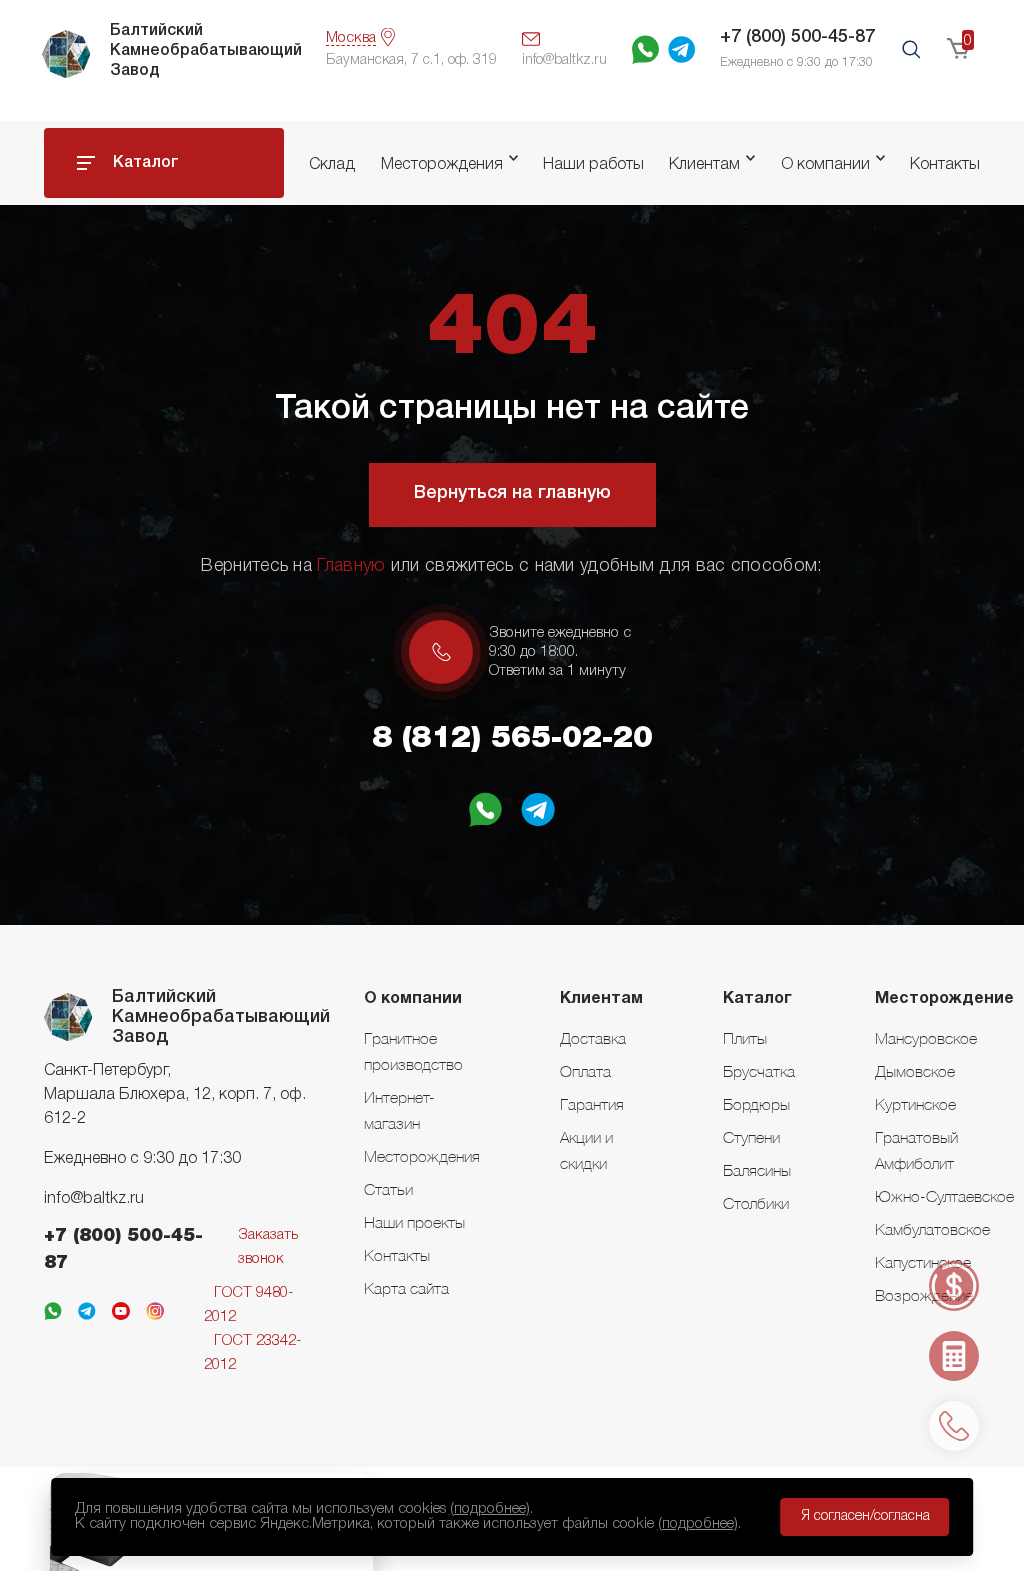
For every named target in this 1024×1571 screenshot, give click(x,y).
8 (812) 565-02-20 (512, 739)
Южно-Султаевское (944, 1196)
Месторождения (442, 165)
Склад (332, 165)
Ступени (751, 1137)
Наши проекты (414, 1222)
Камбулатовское (932, 1229)
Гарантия (592, 1104)
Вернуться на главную (512, 493)
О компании (825, 165)
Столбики (756, 1203)
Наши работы (593, 165)
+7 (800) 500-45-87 (797, 37)
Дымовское (915, 1071)
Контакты (945, 165)
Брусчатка (759, 1071)
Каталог (146, 163)
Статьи (388, 1189)
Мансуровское (926, 1038)
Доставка (593, 1038)
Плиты (745, 1038)
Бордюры (756, 1104)
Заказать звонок (268, 1247)
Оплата (585, 1071)
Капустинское (923, 1262)
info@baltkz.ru (94, 1199)
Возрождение (924, 1295)
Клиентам (704, 165)
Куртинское (915, 1104)
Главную (351, 566)
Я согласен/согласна (865, 1516)
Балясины (757, 1170)
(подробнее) (490, 1509)
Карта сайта (406, 1288)
